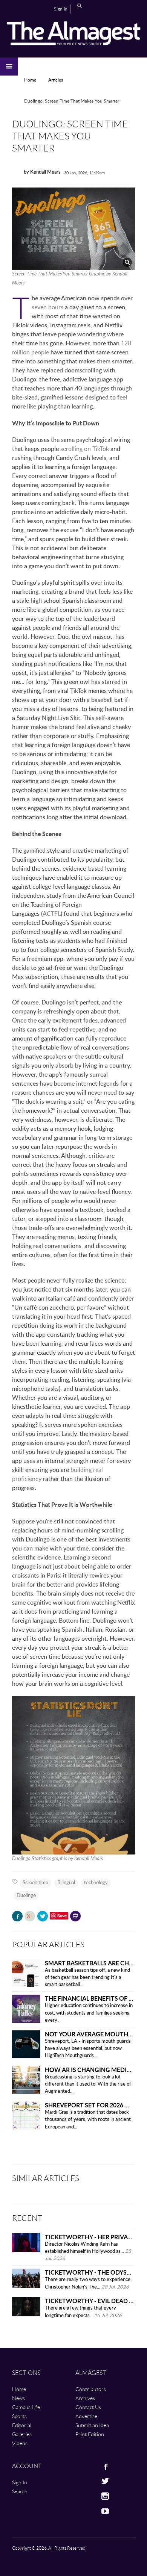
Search (80, 6)
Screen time (35, 1883)
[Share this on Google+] (30, 1916)
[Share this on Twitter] (43, 1916)
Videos (20, 2443)
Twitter (83, 2481)
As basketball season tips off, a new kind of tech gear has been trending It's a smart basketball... (87, 1978)
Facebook (83, 2466)
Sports (19, 2416)
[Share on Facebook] (17, 1916)
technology (96, 1883)
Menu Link (9, 67)
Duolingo (26, 1896)
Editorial (22, 2425)
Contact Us (88, 2407)
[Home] (73, 33)
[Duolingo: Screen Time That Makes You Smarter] (73, 229)
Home (30, 80)
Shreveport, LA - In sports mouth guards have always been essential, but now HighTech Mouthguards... (88, 2049)
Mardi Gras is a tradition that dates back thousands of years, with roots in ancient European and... (88, 2120)
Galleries (22, 2434)
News (18, 2398)
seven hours (47, 307)
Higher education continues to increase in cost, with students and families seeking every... (89, 2013)
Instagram (83, 2496)
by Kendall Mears (42, 172)
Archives (85, 2398)
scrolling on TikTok (85, 449)
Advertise (86, 2416)
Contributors (91, 2389)
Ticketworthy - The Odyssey (91, 2272)
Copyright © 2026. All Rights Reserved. (49, 2548)
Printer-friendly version (75, 1917)
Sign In (61, 9)
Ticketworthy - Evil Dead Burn (95, 2301)
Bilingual (66, 1883)
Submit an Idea (92, 2425)
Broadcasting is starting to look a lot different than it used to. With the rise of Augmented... (88, 2084)
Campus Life (26, 2407)
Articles (56, 80)
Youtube (83, 2511)
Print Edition (90, 2434)
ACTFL (52, 914)
